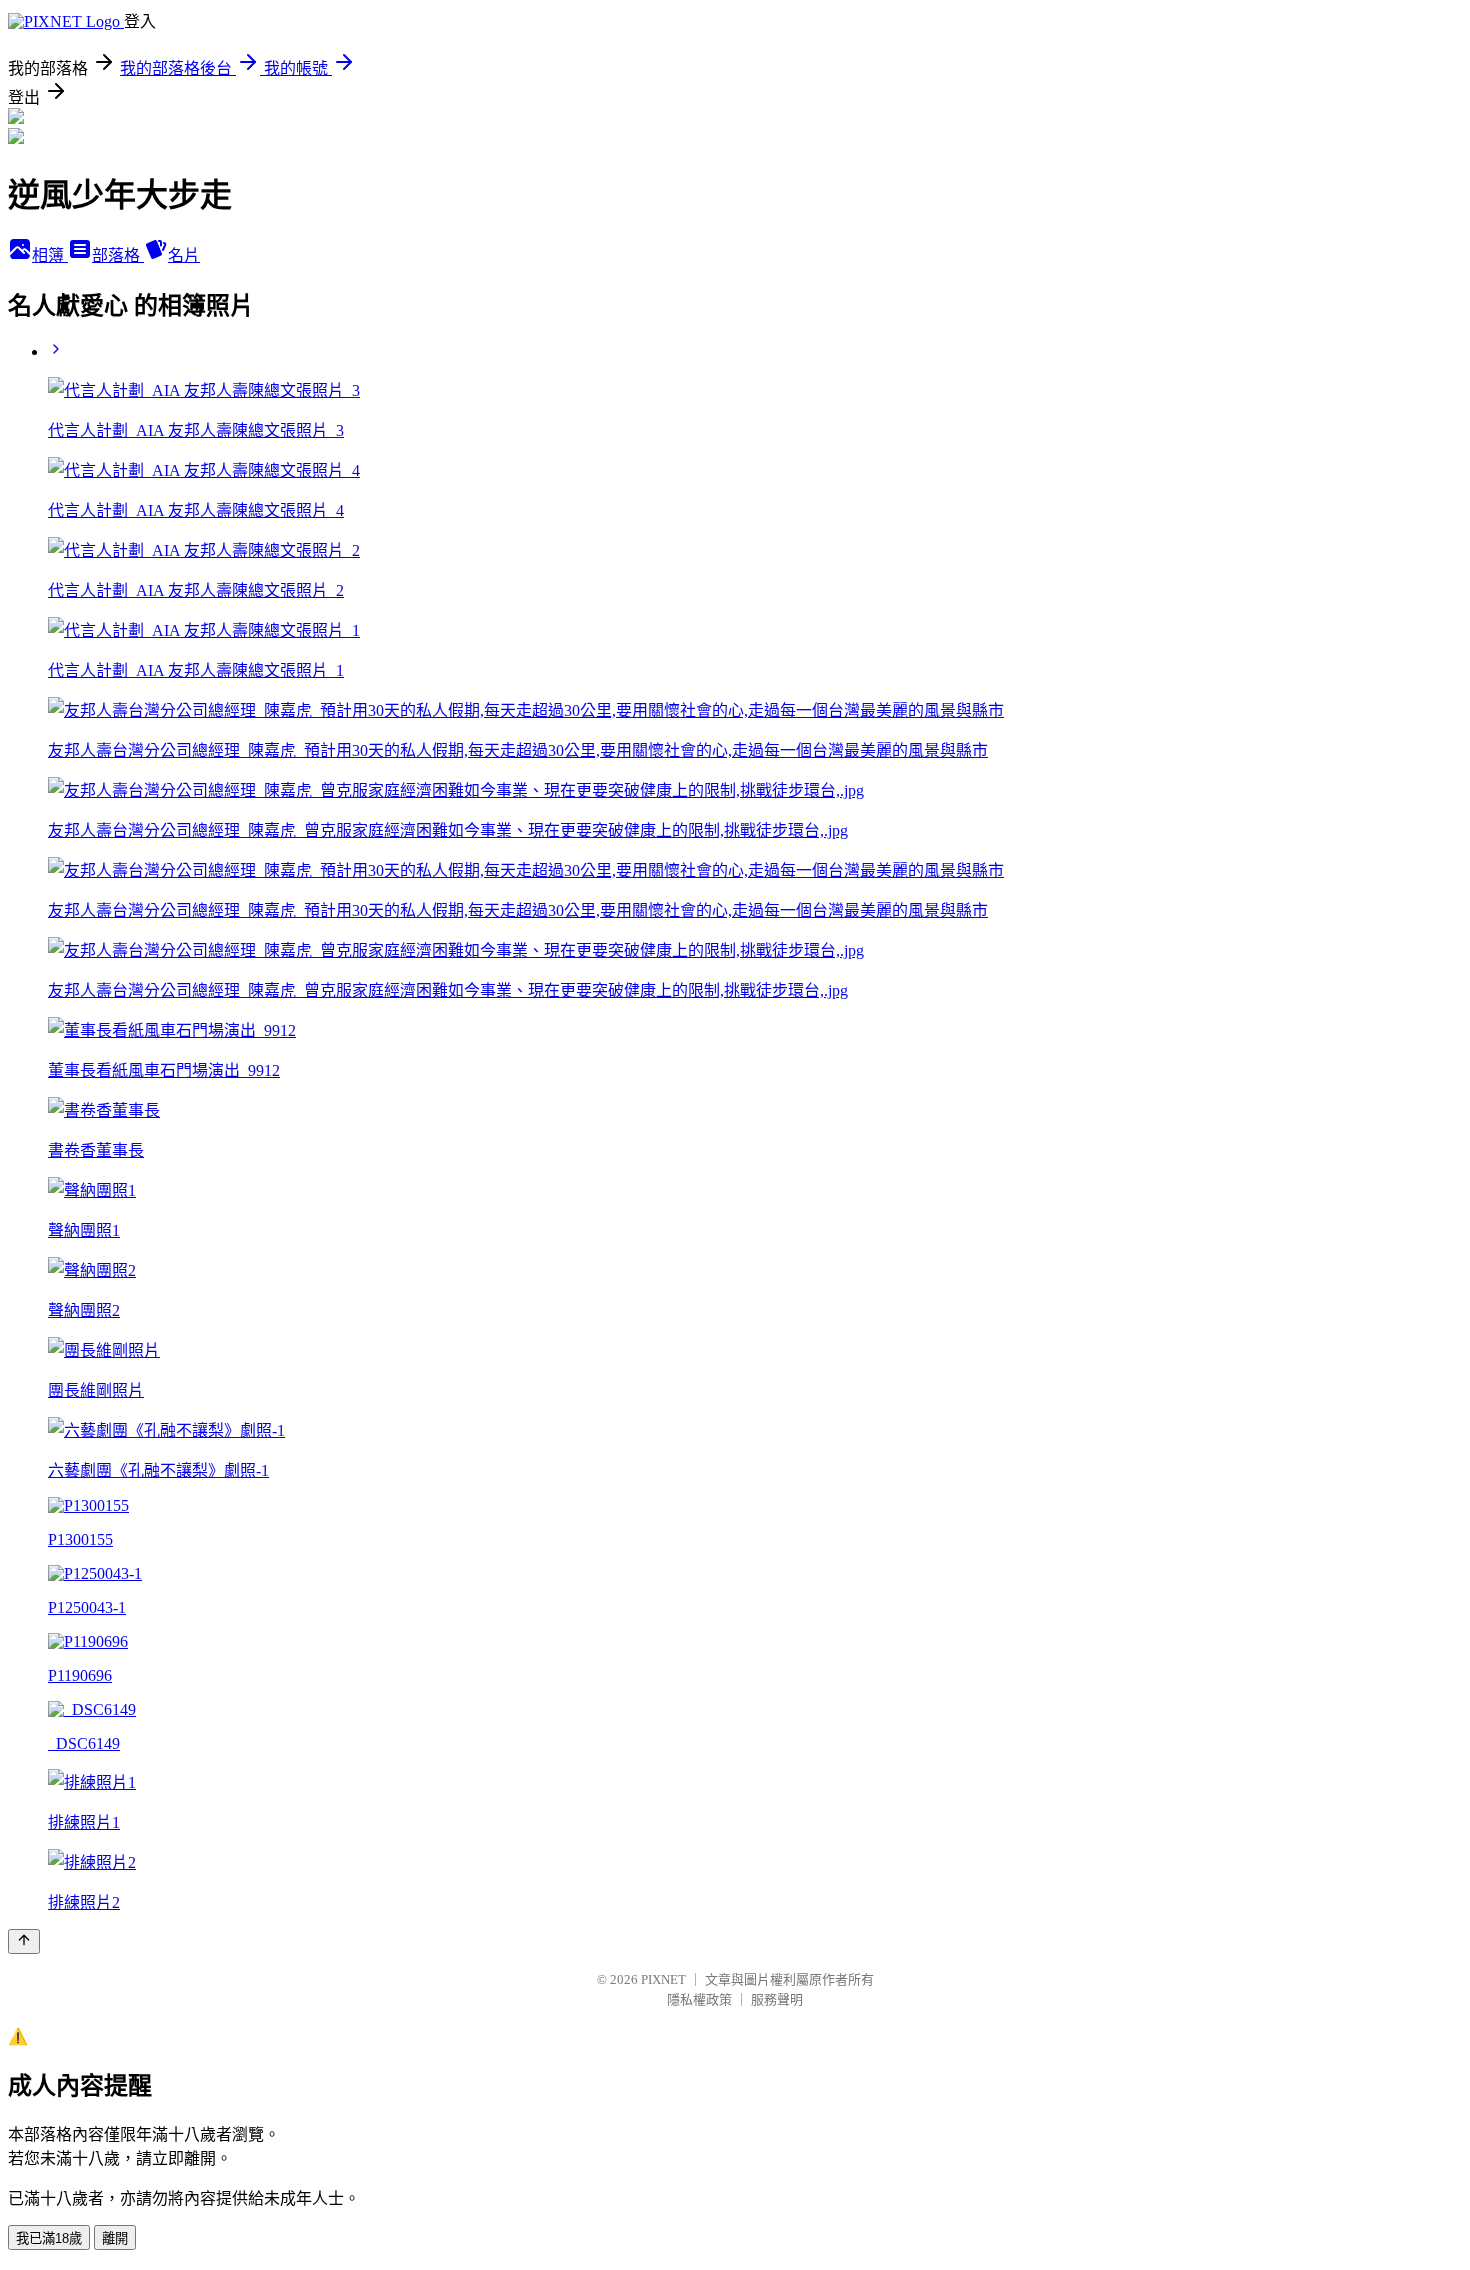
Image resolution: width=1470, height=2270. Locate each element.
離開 (115, 2238)
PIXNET (663, 1979)
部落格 (118, 255)
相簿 (50, 255)
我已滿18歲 (49, 2238)
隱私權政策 (699, 1999)
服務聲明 (777, 1999)
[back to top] (24, 1941)
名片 (184, 255)
